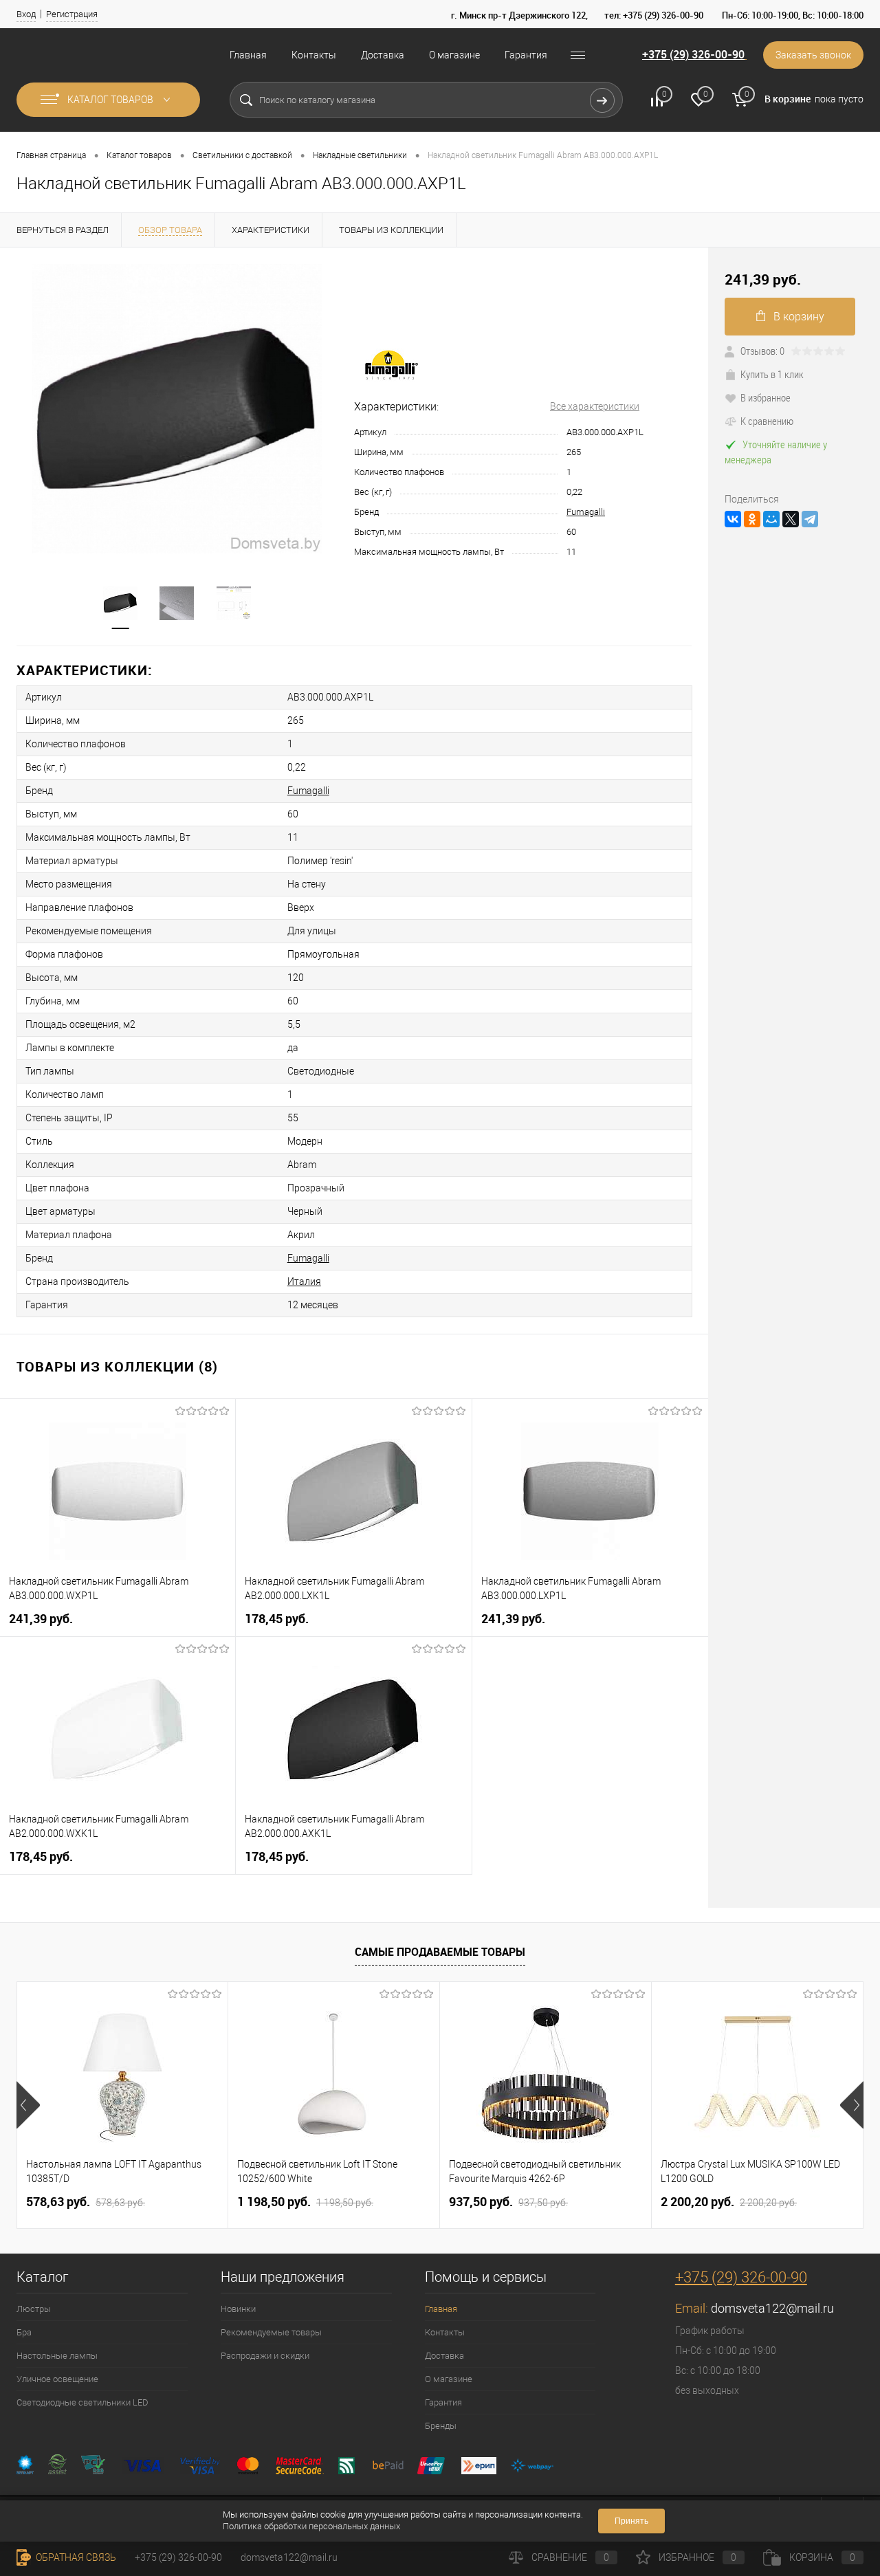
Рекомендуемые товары (271, 2332)
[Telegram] (810, 519)
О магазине (454, 55)
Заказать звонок (813, 55)
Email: (693, 2308)
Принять (631, 2521)
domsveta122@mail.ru (772, 2308)
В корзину (799, 317)
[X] (791, 519)
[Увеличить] (177, 408)
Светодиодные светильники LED (82, 2402)
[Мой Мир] (771, 519)
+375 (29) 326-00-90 (693, 54)
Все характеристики (595, 406)
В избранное (766, 397)
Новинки (238, 2309)
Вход (26, 14)
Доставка (383, 55)
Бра (24, 2332)
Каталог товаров (111, 100)
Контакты (314, 55)
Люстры (34, 2309)
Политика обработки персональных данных (311, 2526)
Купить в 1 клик (772, 374)
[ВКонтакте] (733, 519)
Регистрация (72, 14)
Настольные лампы (57, 2356)
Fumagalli (586, 512)
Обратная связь (75, 2557)
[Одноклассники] (752, 519)
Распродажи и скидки (265, 2356)
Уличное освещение (57, 2379)
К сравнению (767, 421)
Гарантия (526, 55)
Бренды (441, 2426)
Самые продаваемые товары (440, 1952)
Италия (304, 1281)
